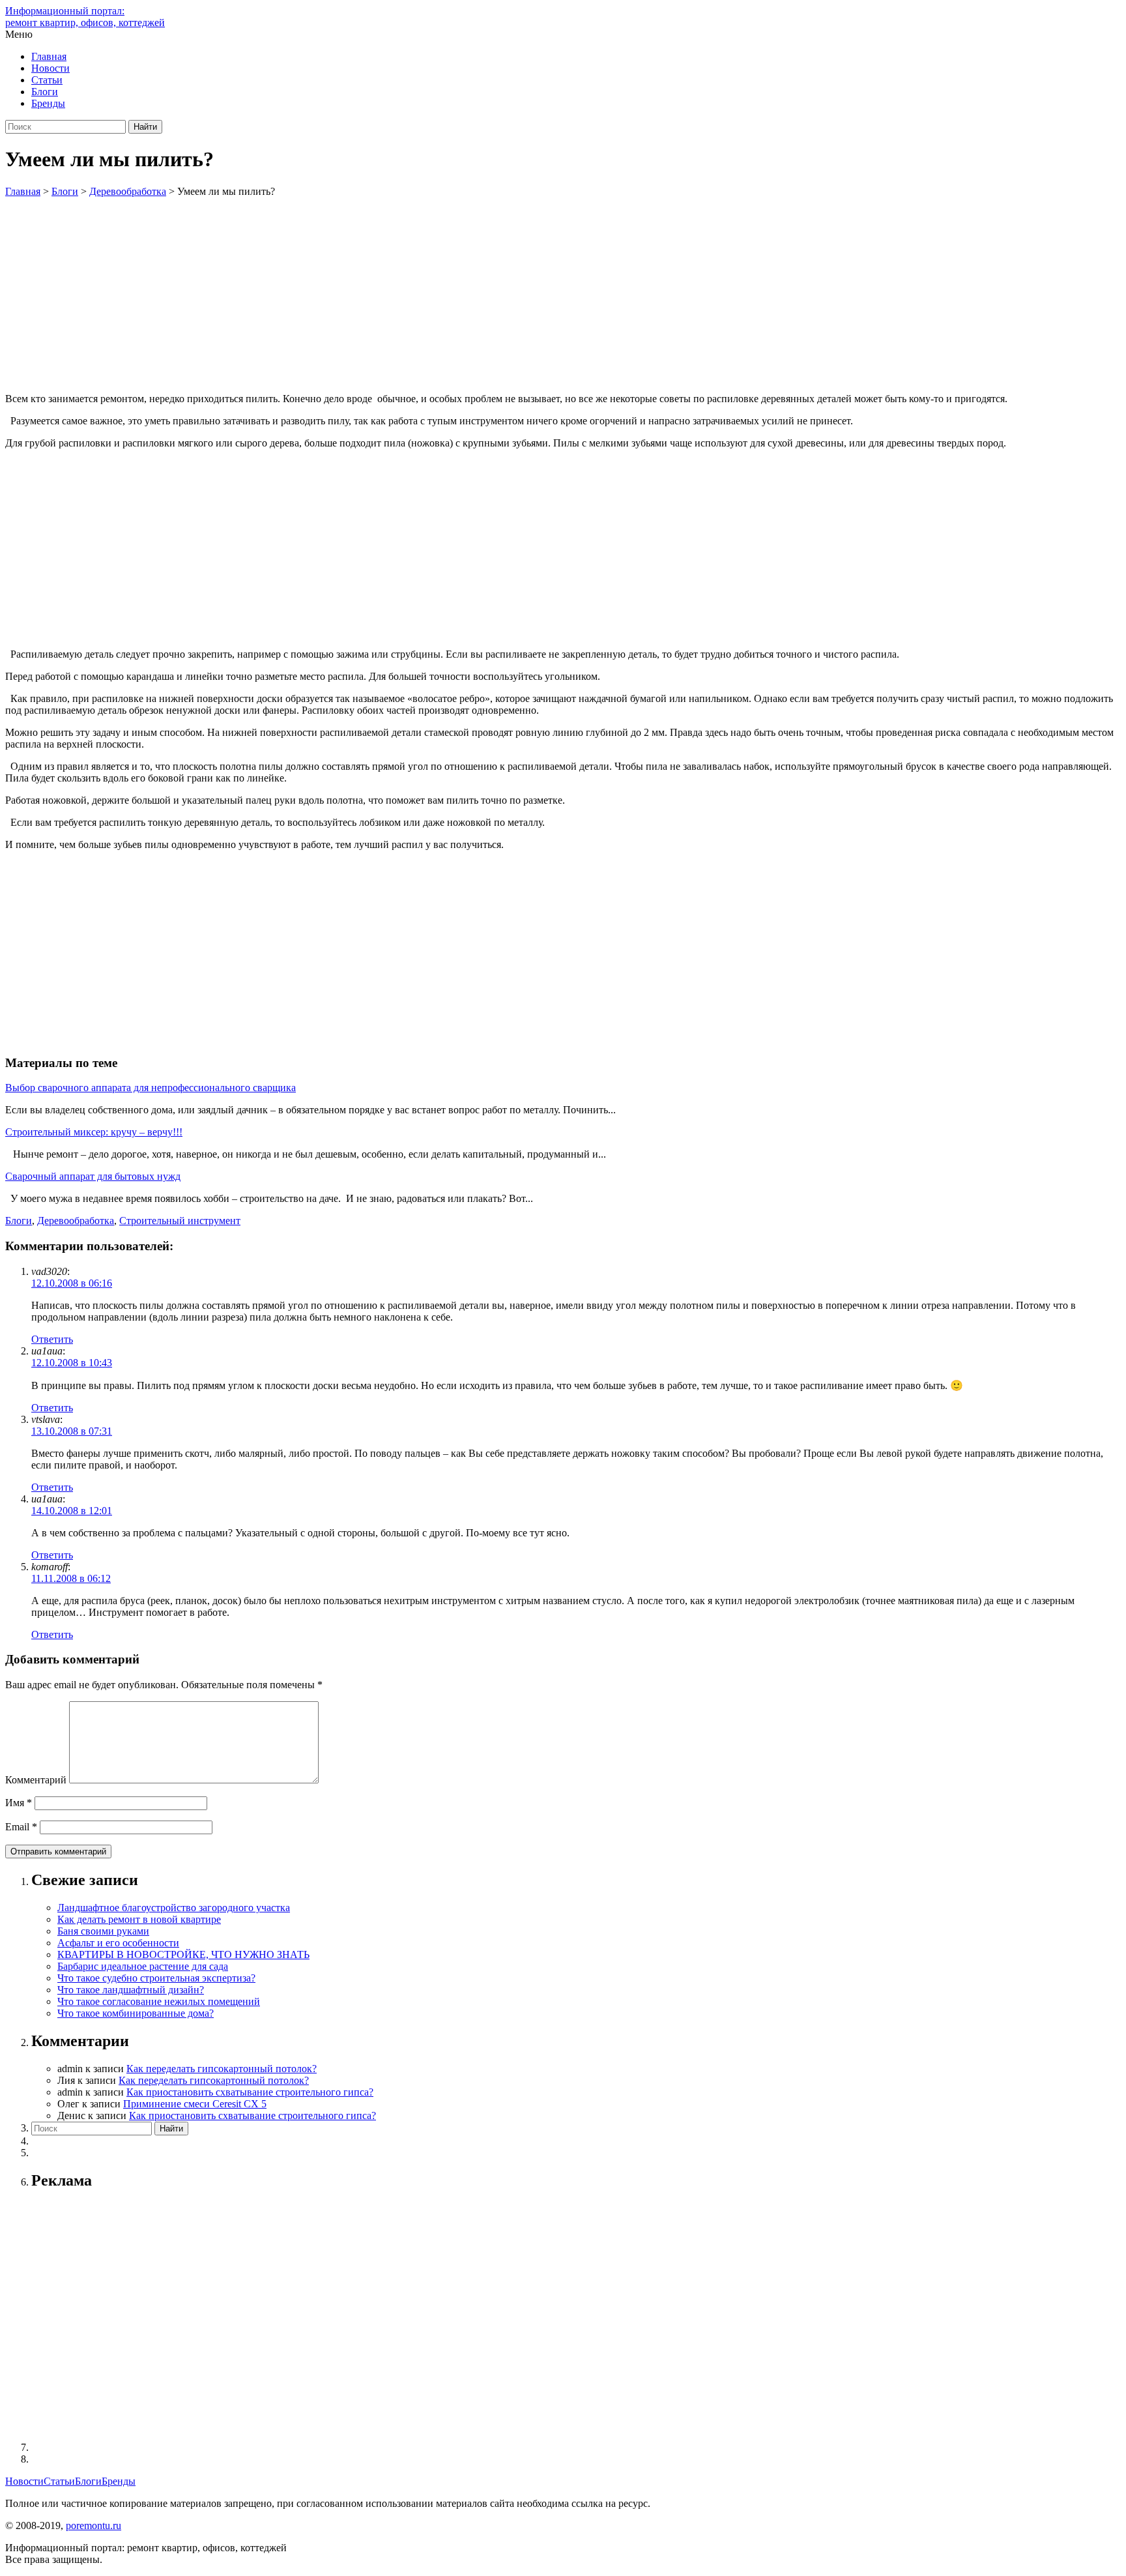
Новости (51, 68)
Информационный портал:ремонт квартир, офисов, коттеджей (85, 17)
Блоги (45, 92)
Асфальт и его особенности (118, 1943)
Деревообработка (76, 1221)
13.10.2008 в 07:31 (72, 1431)
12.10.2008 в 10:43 (72, 1363)
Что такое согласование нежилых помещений (159, 2001)
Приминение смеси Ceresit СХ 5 (195, 2104)
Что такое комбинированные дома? (136, 2013)
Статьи (47, 80)
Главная (49, 56)
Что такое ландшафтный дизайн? (131, 1990)
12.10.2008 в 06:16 (72, 1283)
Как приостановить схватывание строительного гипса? (250, 2092)
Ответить (52, 1339)
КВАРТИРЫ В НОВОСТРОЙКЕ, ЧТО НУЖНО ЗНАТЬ (183, 1954)
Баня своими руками (103, 1931)
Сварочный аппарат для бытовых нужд (93, 1176)
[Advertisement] (563, 295)
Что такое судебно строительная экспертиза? (156, 1978)
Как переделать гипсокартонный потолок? (222, 2069)
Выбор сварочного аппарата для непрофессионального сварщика (151, 1088)
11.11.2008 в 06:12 (71, 1578)
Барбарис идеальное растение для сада (143, 1966)
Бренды (48, 103)
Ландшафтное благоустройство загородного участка (174, 1908)
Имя (19, 1803)
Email (21, 1827)
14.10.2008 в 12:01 (72, 1511)
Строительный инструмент (180, 1221)
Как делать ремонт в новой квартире (139, 1919)
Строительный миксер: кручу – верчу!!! (94, 1132)
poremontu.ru (94, 2525)
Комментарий (36, 1780)
